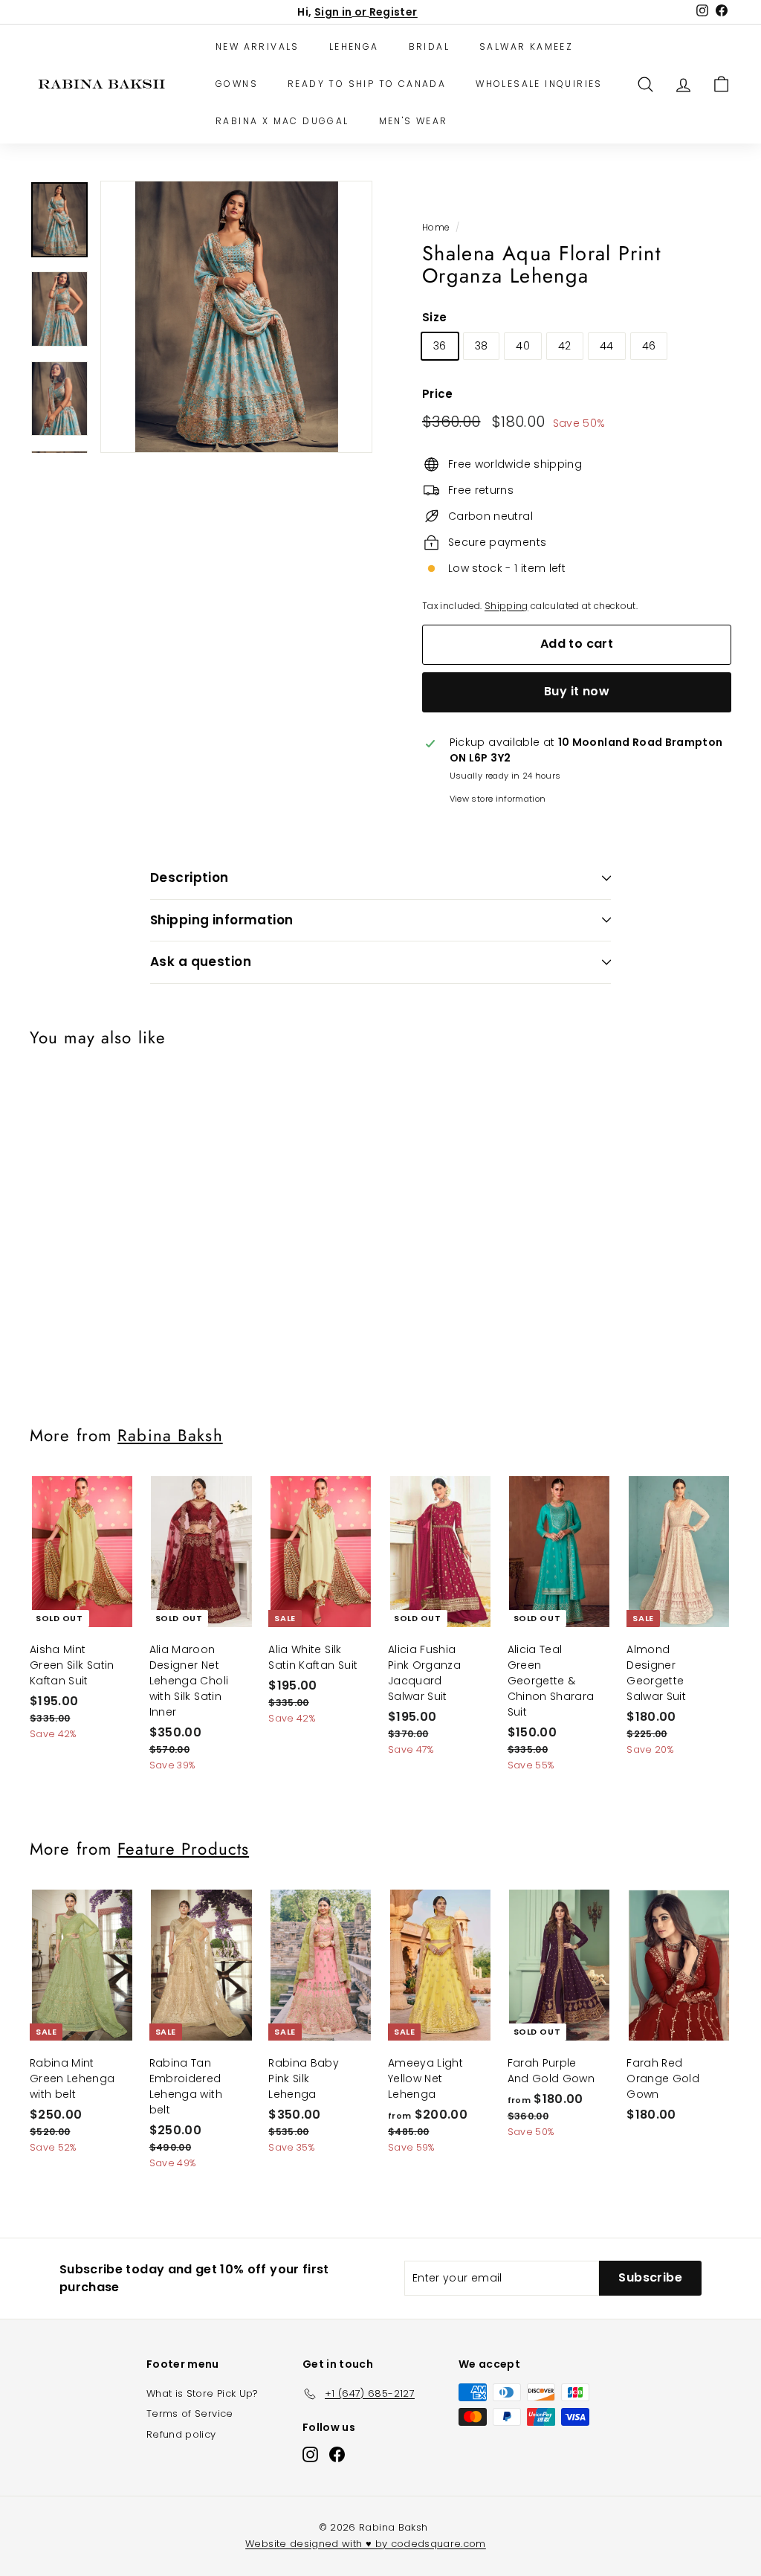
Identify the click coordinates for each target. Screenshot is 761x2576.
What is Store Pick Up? (203, 2393)
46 (649, 346)
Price (438, 394)
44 (607, 346)
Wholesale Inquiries (539, 84)
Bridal (429, 46)
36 (440, 346)
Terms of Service (190, 2414)
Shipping (506, 606)
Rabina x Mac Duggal (282, 121)
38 (482, 346)
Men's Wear (414, 121)
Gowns (237, 84)
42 (565, 346)
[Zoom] (236, 317)
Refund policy (181, 2434)
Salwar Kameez (526, 46)
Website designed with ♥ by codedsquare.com (366, 2544)
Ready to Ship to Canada (367, 84)
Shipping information (222, 920)
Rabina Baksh (170, 1435)
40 (523, 346)
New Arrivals (258, 46)
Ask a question (201, 962)
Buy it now (577, 691)
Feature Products (183, 1849)
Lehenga (354, 46)
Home (435, 228)
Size (434, 317)
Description (190, 878)
